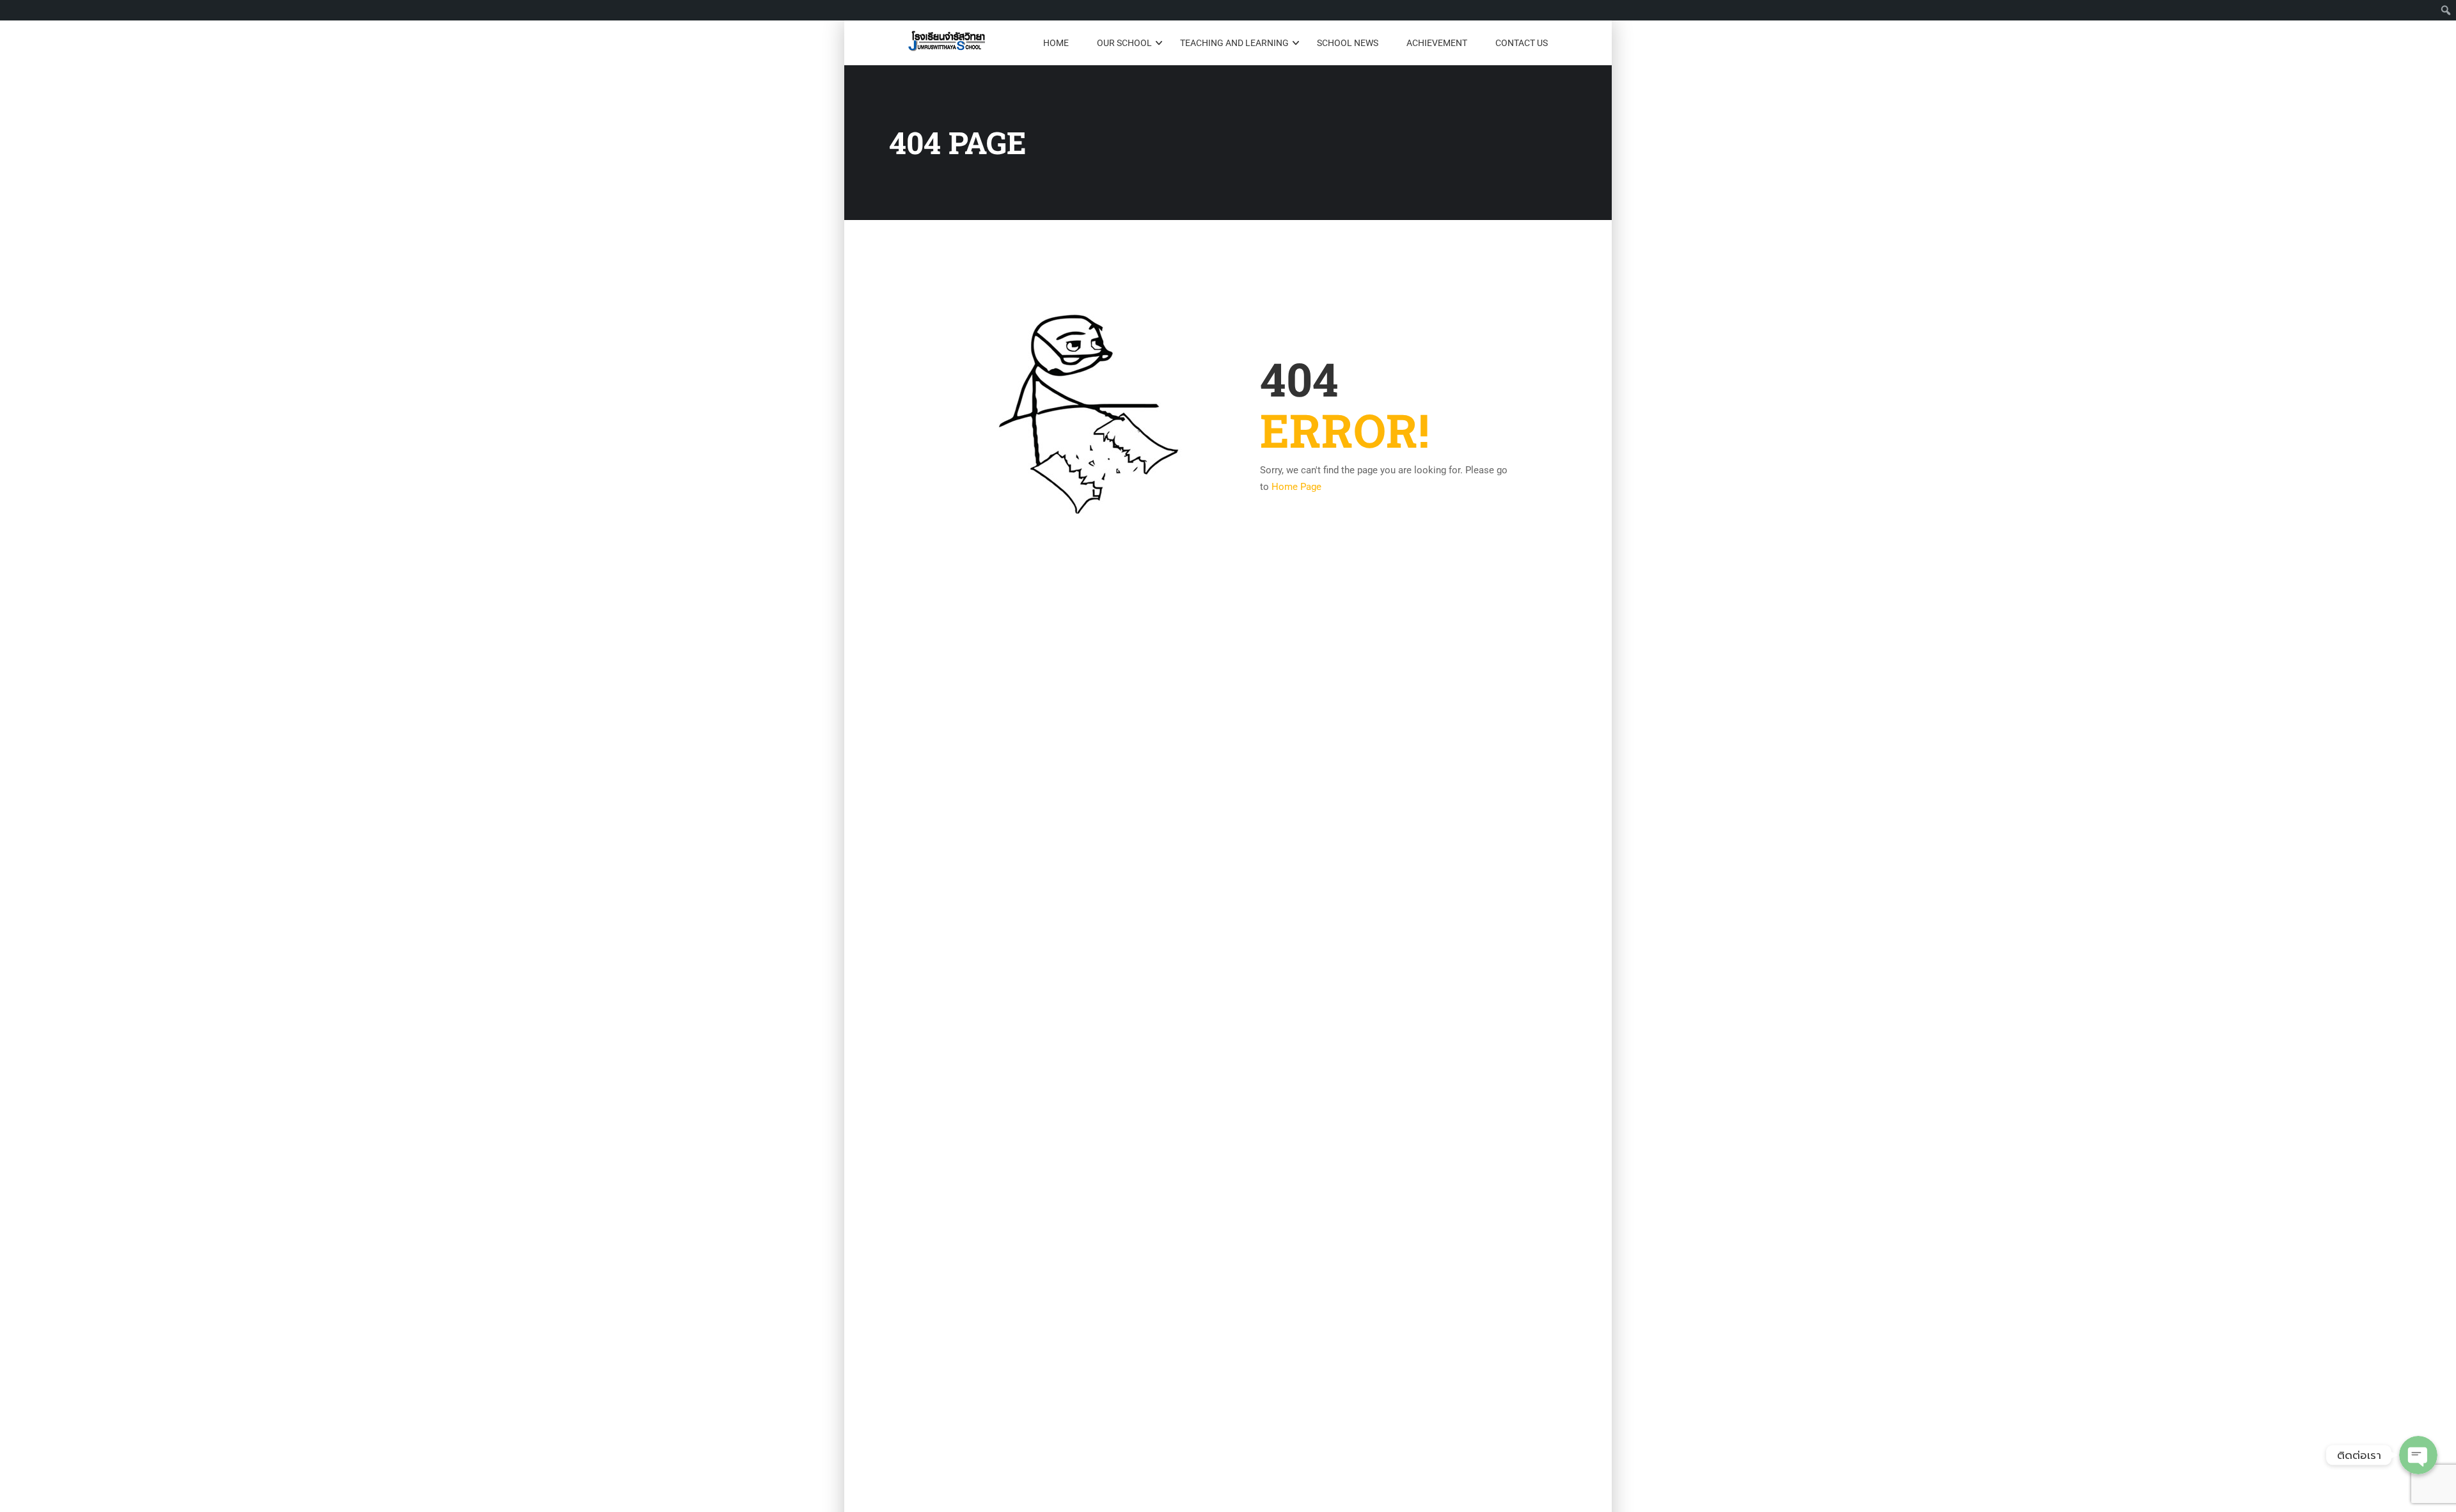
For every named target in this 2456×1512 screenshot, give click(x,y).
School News (1348, 43)
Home (1056, 43)
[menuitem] (2446, 10)
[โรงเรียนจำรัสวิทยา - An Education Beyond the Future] (947, 43)
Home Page (1296, 487)
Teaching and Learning (1234, 43)
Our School (1124, 43)
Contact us (1522, 43)
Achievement (1437, 43)
